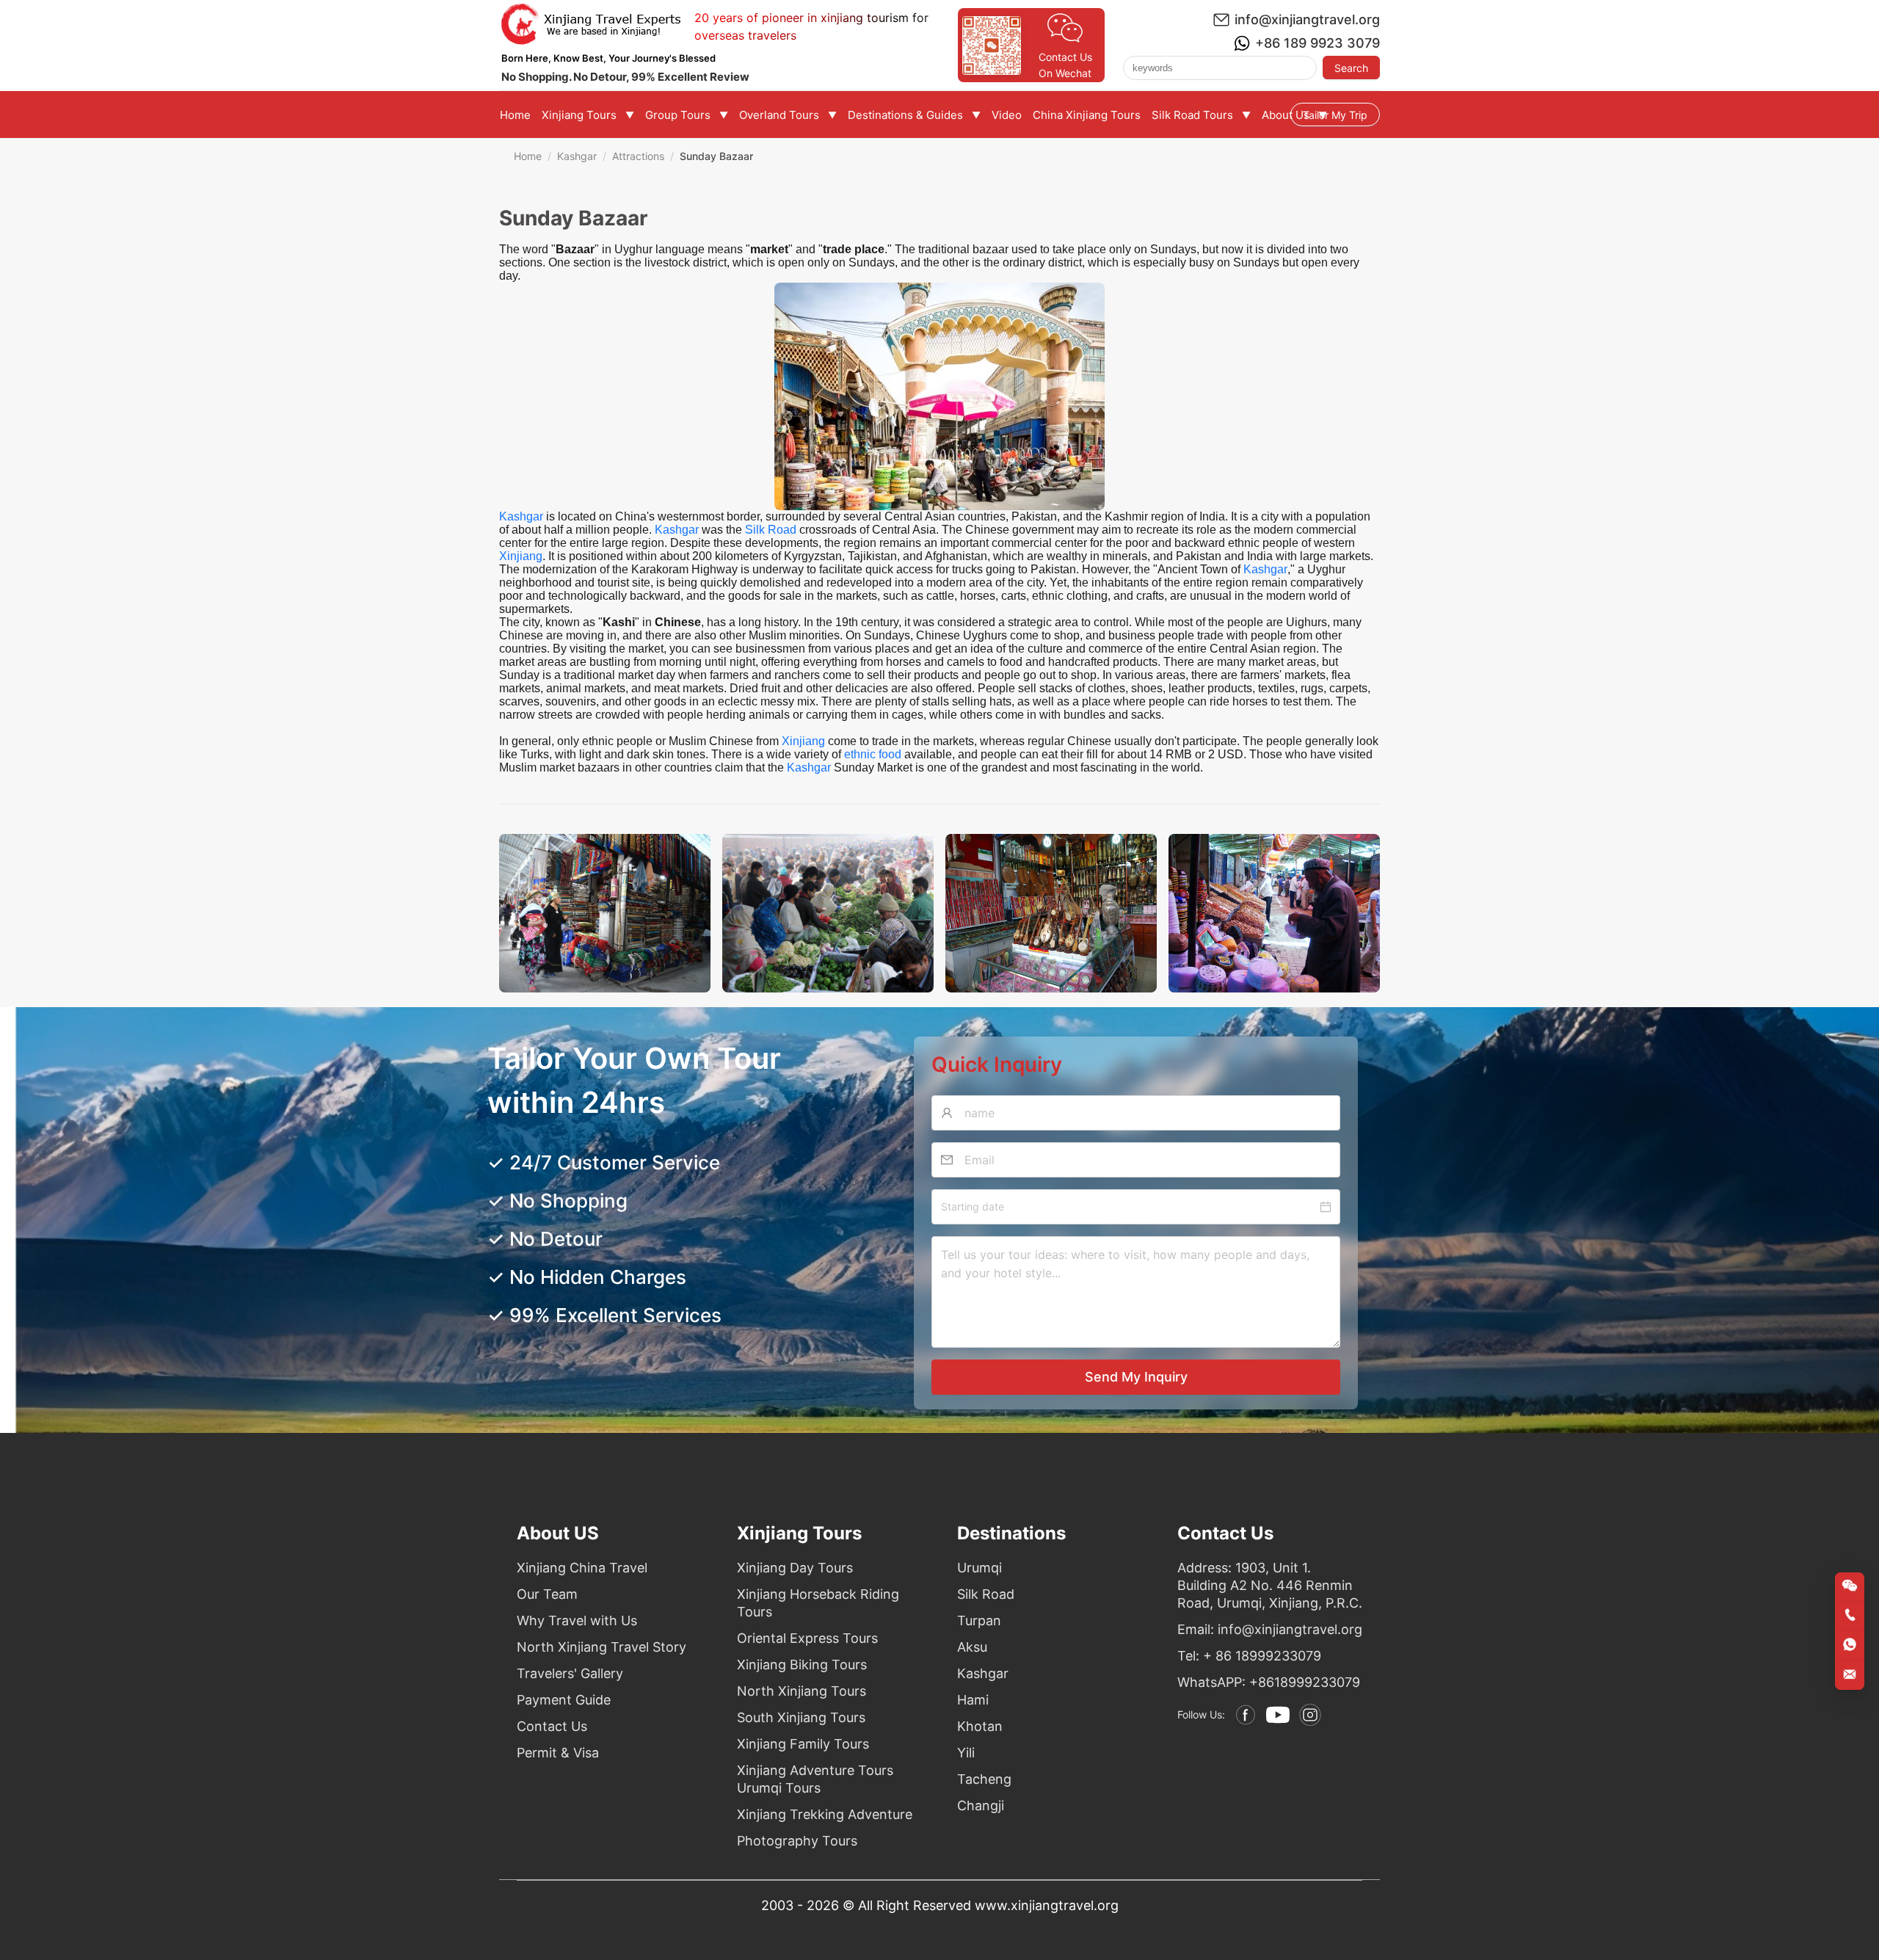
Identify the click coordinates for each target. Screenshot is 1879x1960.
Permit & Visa (558, 1753)
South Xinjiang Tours (801, 1717)
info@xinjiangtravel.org (1307, 19)
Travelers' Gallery (570, 1673)
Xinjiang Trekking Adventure (825, 1814)
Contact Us (552, 1726)
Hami (973, 1700)
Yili (966, 1753)
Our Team (547, 1594)
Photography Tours (797, 1841)
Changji (981, 1805)
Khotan (980, 1726)
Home (528, 156)
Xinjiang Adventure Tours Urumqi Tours (815, 1779)
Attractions (638, 156)
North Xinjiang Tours (802, 1691)
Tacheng (984, 1779)
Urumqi (980, 1568)
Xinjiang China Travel (582, 1568)
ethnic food (873, 754)
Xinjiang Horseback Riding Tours (818, 1603)
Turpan (979, 1620)
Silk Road (771, 530)
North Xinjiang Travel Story (602, 1647)
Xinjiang (521, 556)
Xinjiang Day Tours (795, 1568)
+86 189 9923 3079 (1318, 43)
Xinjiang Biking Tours (802, 1665)
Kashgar (577, 156)
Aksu (972, 1647)
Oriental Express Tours (807, 1638)
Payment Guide (564, 1700)
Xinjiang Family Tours (803, 1744)
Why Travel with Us (577, 1620)
